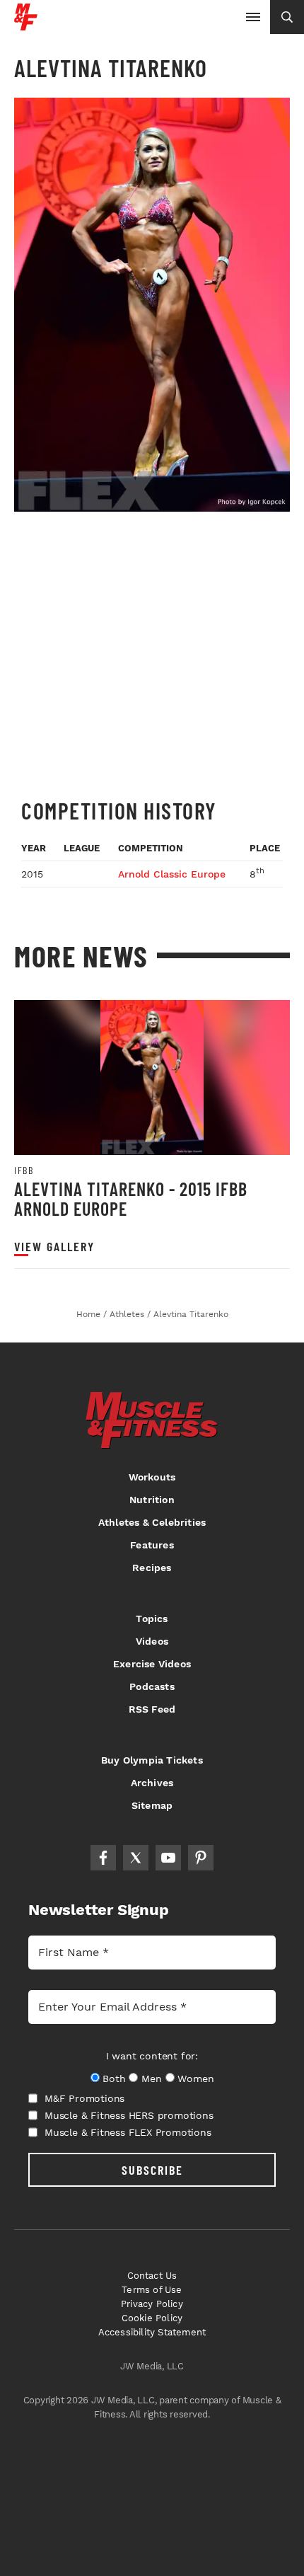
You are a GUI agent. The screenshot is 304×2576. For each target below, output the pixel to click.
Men (151, 2078)
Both (114, 2078)
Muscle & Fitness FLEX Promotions (128, 2132)
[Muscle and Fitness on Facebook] (103, 1858)
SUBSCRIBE (152, 2170)
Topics (152, 1618)
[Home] (26, 25)
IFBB (24, 1171)
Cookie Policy (152, 2318)
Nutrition (152, 1500)
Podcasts (152, 1686)
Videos (152, 1641)
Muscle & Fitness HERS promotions (129, 2115)
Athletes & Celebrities (152, 1522)
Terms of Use (152, 2290)
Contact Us (152, 2276)
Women (195, 2078)
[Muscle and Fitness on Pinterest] (201, 1858)
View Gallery (54, 1247)
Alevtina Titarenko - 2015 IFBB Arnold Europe (131, 1198)
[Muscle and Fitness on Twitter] (136, 1858)
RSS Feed (152, 1709)
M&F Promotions (84, 2098)
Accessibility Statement (152, 2332)
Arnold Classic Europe (172, 874)
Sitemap (152, 1805)
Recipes (152, 1568)
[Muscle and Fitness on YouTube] (168, 1858)
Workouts (152, 1477)
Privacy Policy (152, 2304)
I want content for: (152, 2056)
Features (152, 1545)
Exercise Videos (152, 1664)
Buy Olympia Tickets (152, 1760)
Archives (152, 1783)
